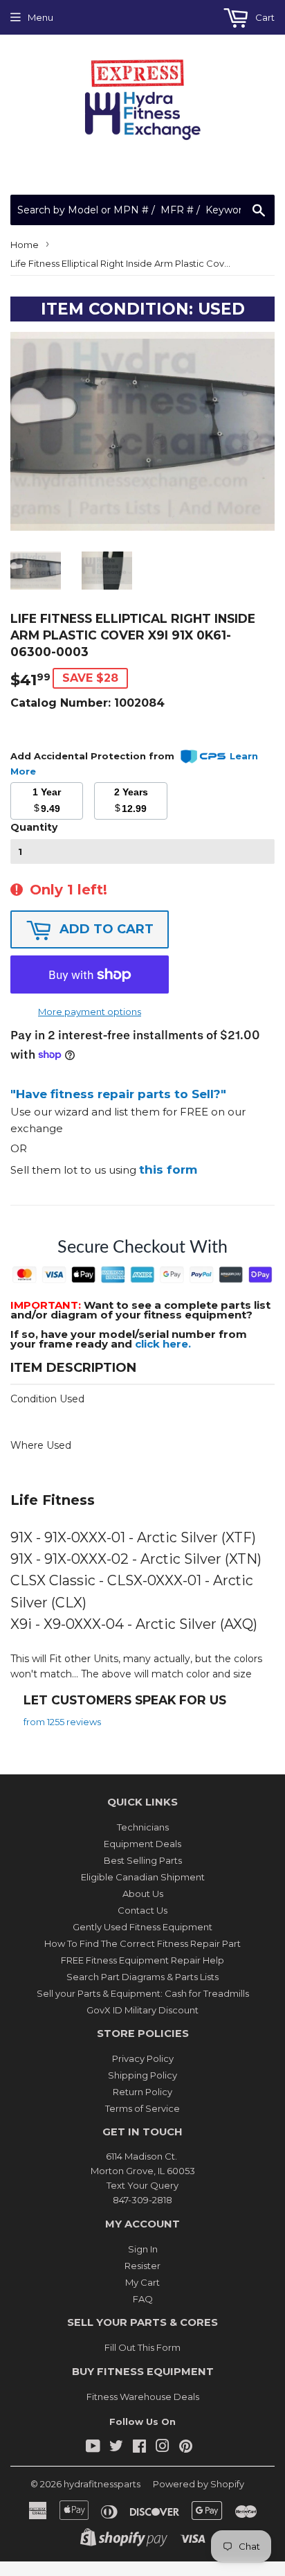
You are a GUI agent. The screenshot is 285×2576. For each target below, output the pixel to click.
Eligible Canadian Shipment (143, 1877)
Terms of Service (142, 2108)
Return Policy (142, 2092)
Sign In (143, 2249)
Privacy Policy (143, 2058)
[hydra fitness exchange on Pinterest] (186, 2448)
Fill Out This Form (142, 2347)
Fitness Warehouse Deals (143, 2397)
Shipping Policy (142, 2075)
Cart (264, 17)
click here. (163, 1344)
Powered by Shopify (199, 2484)
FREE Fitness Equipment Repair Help (142, 1960)
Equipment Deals (142, 1844)
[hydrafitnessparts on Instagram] (163, 2448)
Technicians (143, 1827)
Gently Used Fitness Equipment (142, 1927)
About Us (143, 1894)
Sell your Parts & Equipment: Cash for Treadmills (143, 1993)
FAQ (143, 2299)
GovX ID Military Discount (142, 2010)
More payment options (90, 1012)
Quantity (34, 827)
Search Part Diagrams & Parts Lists (142, 1977)
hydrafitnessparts (102, 2484)
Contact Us (142, 1910)
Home (25, 245)
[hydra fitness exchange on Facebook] (139, 2448)
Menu (40, 17)
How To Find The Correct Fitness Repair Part (142, 1943)
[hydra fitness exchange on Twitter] (116, 2448)
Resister (142, 2266)
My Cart (142, 2282)
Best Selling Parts (143, 1860)
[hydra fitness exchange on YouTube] (93, 2448)
